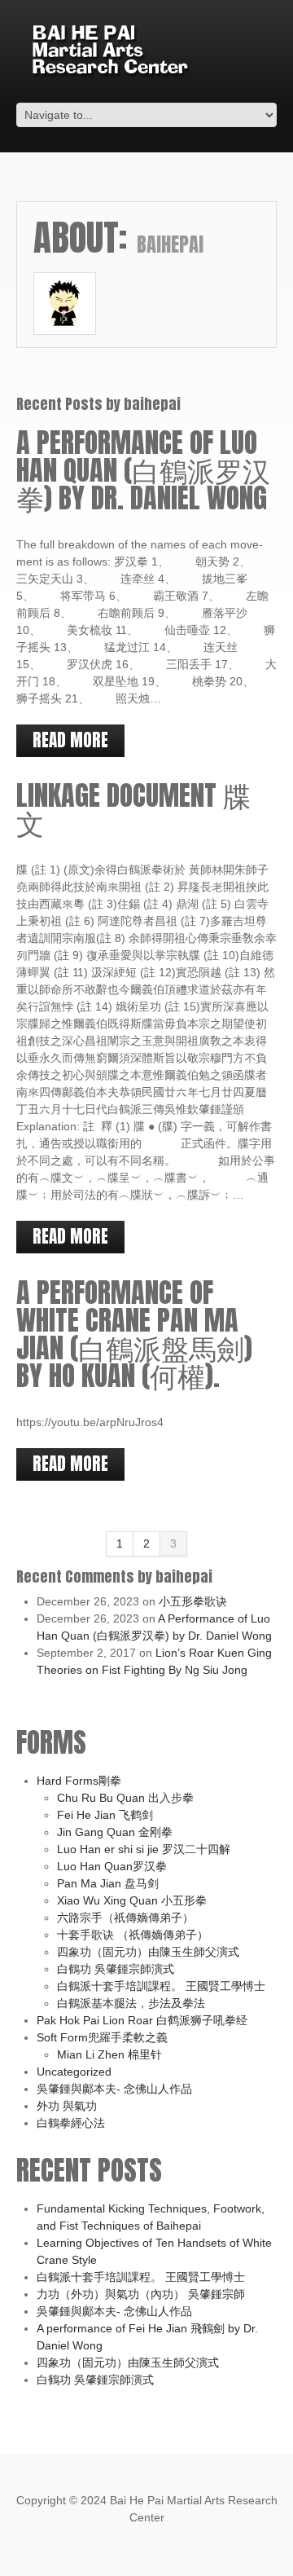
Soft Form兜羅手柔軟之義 (102, 2037)
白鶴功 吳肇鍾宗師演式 (116, 1969)
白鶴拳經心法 (71, 2123)
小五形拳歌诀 (193, 1601)
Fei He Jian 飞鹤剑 (105, 1815)
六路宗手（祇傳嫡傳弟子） (125, 1918)
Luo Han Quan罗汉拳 (112, 1866)
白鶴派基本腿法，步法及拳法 (131, 2003)
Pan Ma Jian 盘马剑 (108, 1883)
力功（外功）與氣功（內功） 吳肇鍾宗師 (141, 2294)
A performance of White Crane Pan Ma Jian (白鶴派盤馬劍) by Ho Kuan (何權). (134, 1334)
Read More (70, 740)
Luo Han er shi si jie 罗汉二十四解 (144, 1849)
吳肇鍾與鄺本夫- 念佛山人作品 (114, 2089)
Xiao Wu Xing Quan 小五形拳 (132, 1900)
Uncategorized (74, 2072)
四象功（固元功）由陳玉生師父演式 (148, 1952)
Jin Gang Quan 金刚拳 (115, 1832)
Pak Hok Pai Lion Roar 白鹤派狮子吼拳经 (142, 2020)
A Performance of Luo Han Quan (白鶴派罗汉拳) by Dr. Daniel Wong (143, 470)
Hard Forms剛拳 (79, 1781)
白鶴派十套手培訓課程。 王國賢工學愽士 (161, 1986)
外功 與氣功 (67, 2106)
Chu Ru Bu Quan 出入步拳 (125, 1798)
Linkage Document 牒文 (133, 809)
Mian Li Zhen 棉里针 (109, 2054)
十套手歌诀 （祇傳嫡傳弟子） (133, 1935)
